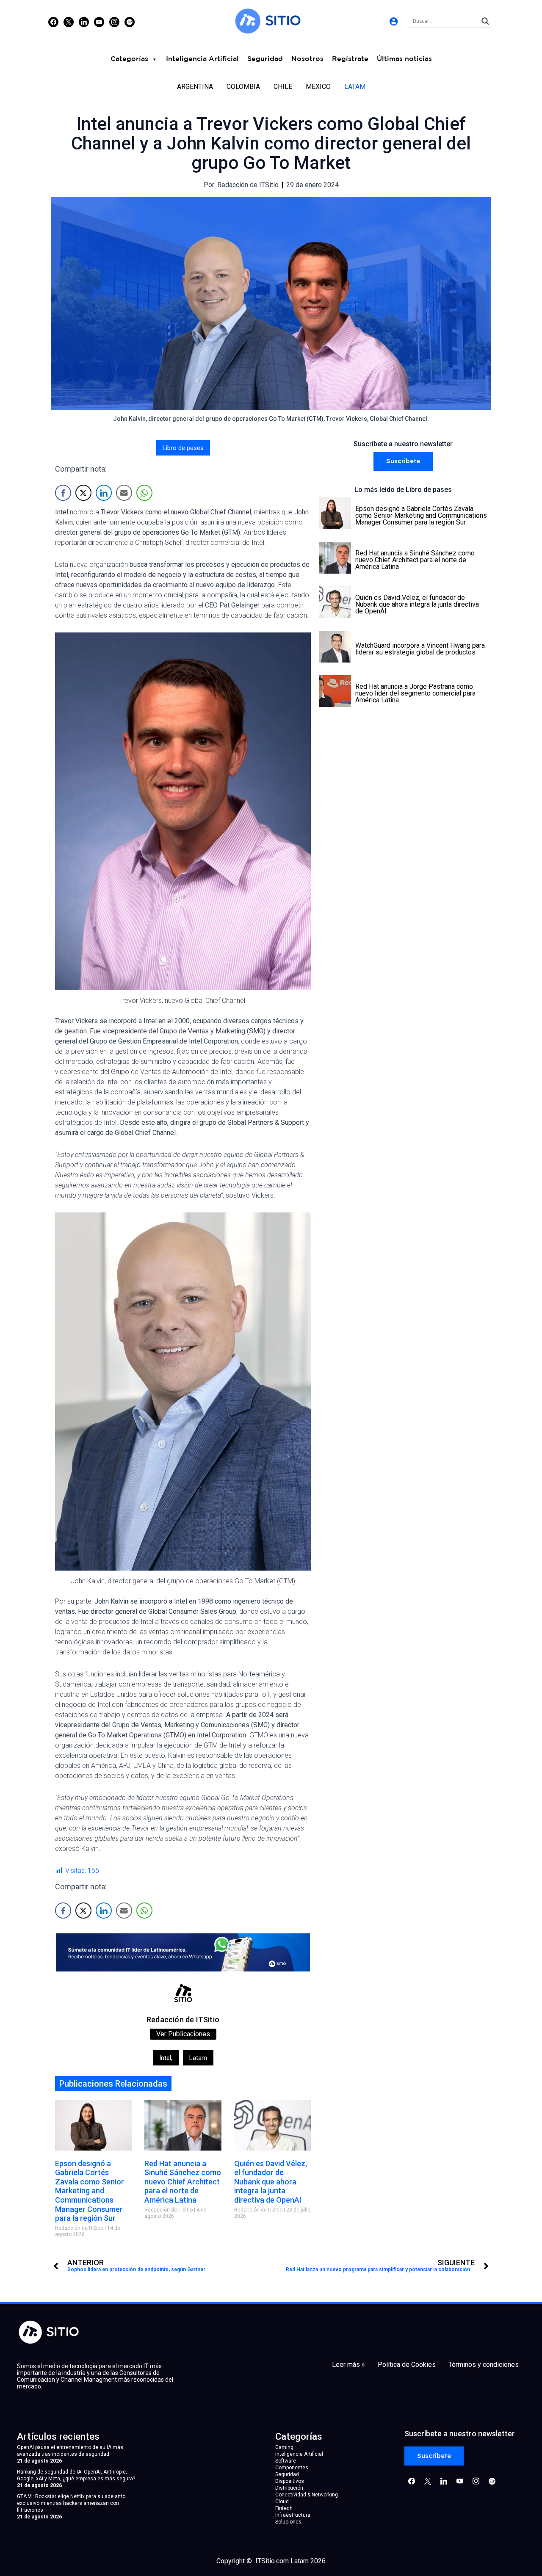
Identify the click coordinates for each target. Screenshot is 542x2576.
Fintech (284, 2508)
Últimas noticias (404, 59)
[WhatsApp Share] (144, 493)
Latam (198, 2058)
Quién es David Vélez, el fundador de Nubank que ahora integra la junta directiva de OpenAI (271, 2182)
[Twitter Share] (83, 493)
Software (286, 2461)
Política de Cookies (407, 2365)
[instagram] (114, 22)
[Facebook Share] (63, 493)
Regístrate (350, 59)
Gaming (284, 2447)
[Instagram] (84, 22)
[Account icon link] (394, 21)
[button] (403, 461)
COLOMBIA (243, 87)
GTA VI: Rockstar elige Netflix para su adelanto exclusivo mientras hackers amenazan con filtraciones (71, 2503)
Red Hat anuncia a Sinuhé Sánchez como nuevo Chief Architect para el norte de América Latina (183, 2182)
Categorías (129, 59)
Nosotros (307, 59)
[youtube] (99, 22)
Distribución (289, 2488)
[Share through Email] (124, 493)
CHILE (283, 87)
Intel (166, 2058)
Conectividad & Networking (307, 2495)
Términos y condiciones (484, 2365)
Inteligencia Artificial (202, 59)
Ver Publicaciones (183, 2034)
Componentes (292, 2468)
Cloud (282, 2501)
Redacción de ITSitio (183, 2020)
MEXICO (318, 87)
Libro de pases (183, 448)
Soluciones (288, 2522)
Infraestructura (293, 2515)
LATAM (355, 87)
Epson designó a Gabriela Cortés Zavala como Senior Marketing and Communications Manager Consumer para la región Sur (90, 2191)
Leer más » (348, 2365)
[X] (69, 22)
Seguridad (265, 59)
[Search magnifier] (485, 21)
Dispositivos (290, 2481)
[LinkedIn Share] (104, 493)
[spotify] (130, 22)
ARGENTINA (195, 87)
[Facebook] (53, 22)
